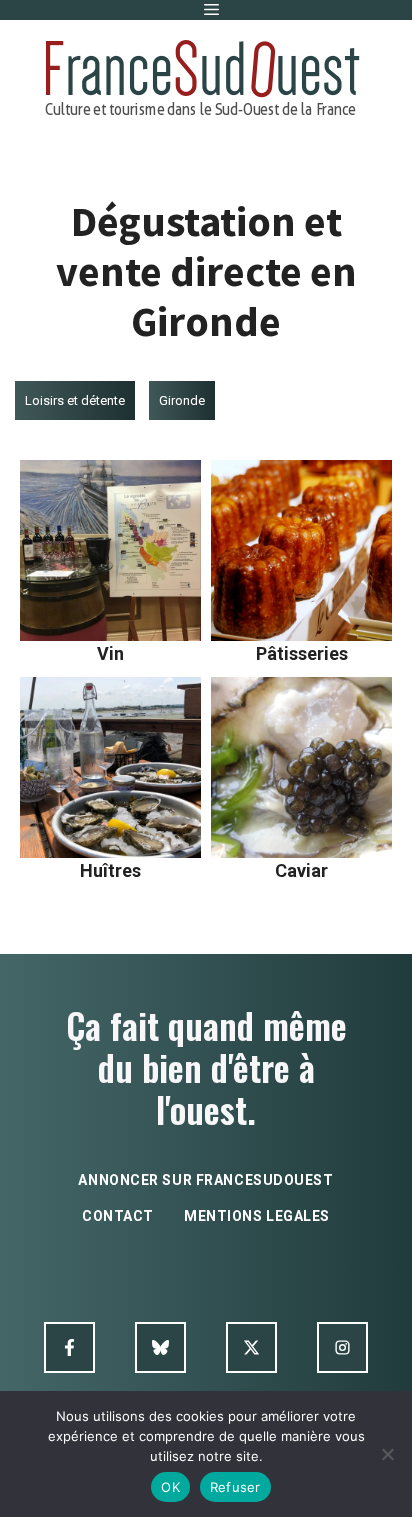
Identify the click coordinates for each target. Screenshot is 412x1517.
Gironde (182, 400)
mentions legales (257, 1216)
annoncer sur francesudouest (205, 1180)
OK (170, 1487)
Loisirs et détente (75, 400)
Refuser (235, 1487)
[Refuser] (387, 1454)
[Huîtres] (110, 767)
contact (118, 1216)
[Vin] (110, 550)
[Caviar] (301, 767)
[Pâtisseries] (301, 550)
